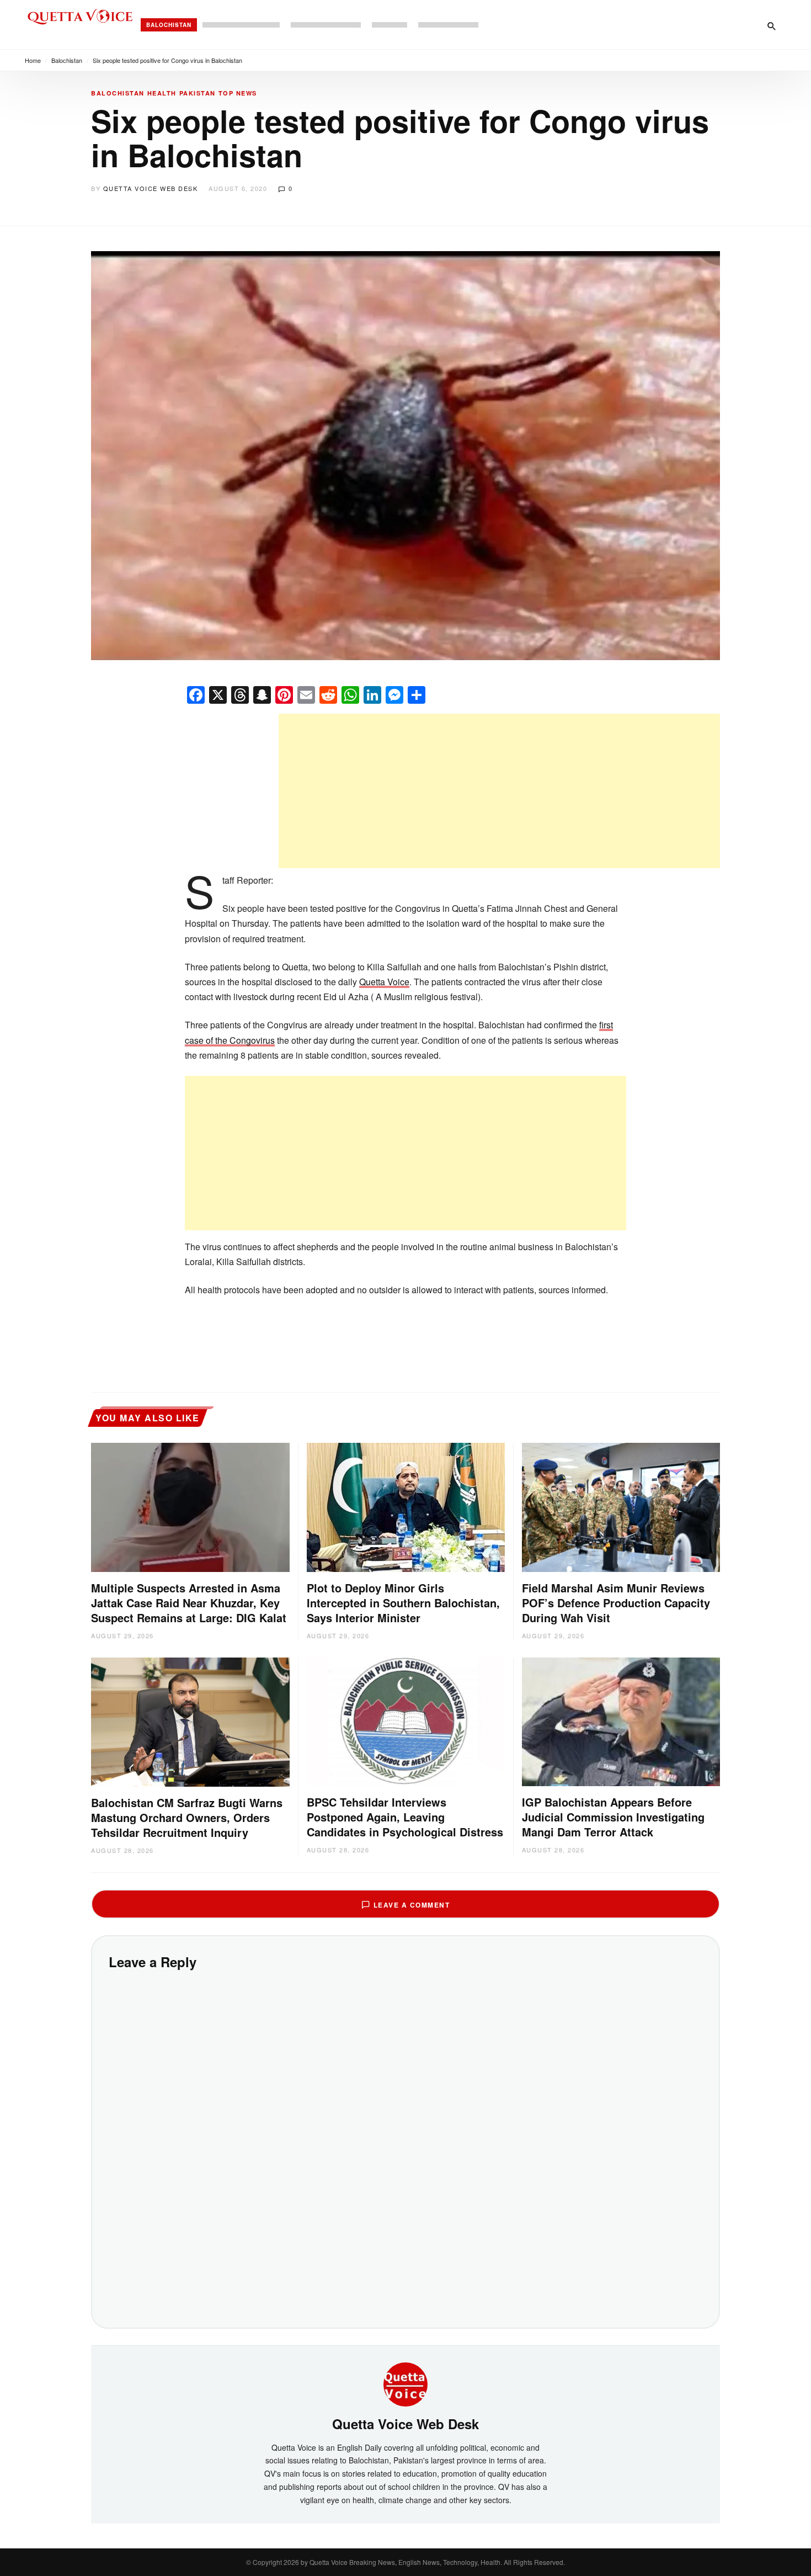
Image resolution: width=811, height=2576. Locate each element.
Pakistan (198, 93)
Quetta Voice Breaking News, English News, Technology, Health (405, 2562)
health (162, 93)
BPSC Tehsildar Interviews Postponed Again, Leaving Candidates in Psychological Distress (405, 1817)
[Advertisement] (499, 791)
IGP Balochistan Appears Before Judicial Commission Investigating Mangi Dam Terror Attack (613, 1817)
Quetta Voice (384, 982)
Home (33, 60)
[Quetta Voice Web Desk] (405, 2383)
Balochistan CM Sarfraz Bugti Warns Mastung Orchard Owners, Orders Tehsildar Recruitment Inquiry (187, 1817)
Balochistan (169, 25)
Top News (238, 93)
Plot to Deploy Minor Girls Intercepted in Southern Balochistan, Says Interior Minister (403, 1603)
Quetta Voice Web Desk (151, 188)
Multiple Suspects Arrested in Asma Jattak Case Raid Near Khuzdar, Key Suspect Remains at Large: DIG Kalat (189, 1603)
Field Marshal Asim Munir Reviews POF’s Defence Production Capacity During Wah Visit (616, 1603)
